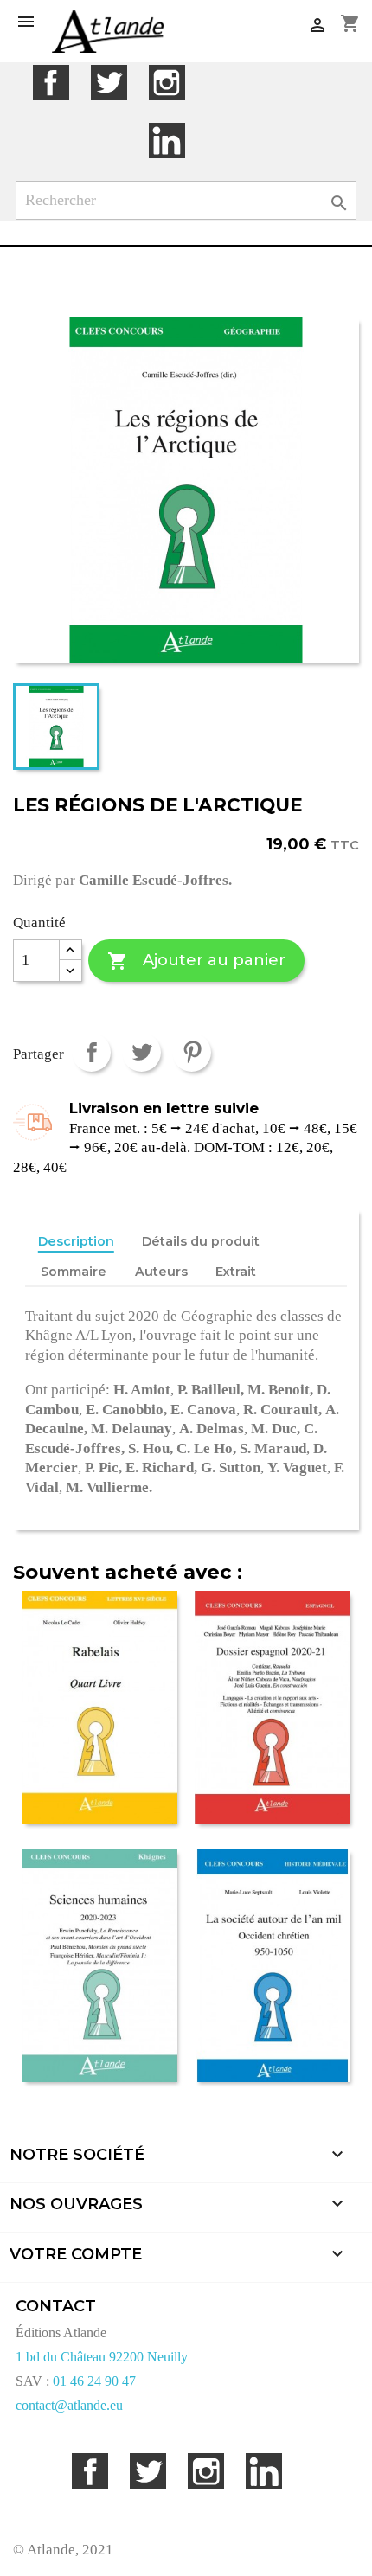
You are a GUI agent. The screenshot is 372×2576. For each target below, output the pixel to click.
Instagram (167, 83)
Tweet (141, 1052)
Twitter (109, 83)
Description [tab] (76, 1241)
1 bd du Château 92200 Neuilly (102, 2357)
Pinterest (192, 1052)
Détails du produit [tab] (201, 1241)
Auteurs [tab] (161, 1272)
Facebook (51, 83)
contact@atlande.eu (69, 2405)
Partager (91, 1052)
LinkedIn (167, 141)
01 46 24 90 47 (94, 2381)
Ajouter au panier (196, 961)
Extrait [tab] (236, 1272)
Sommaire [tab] (74, 1272)
